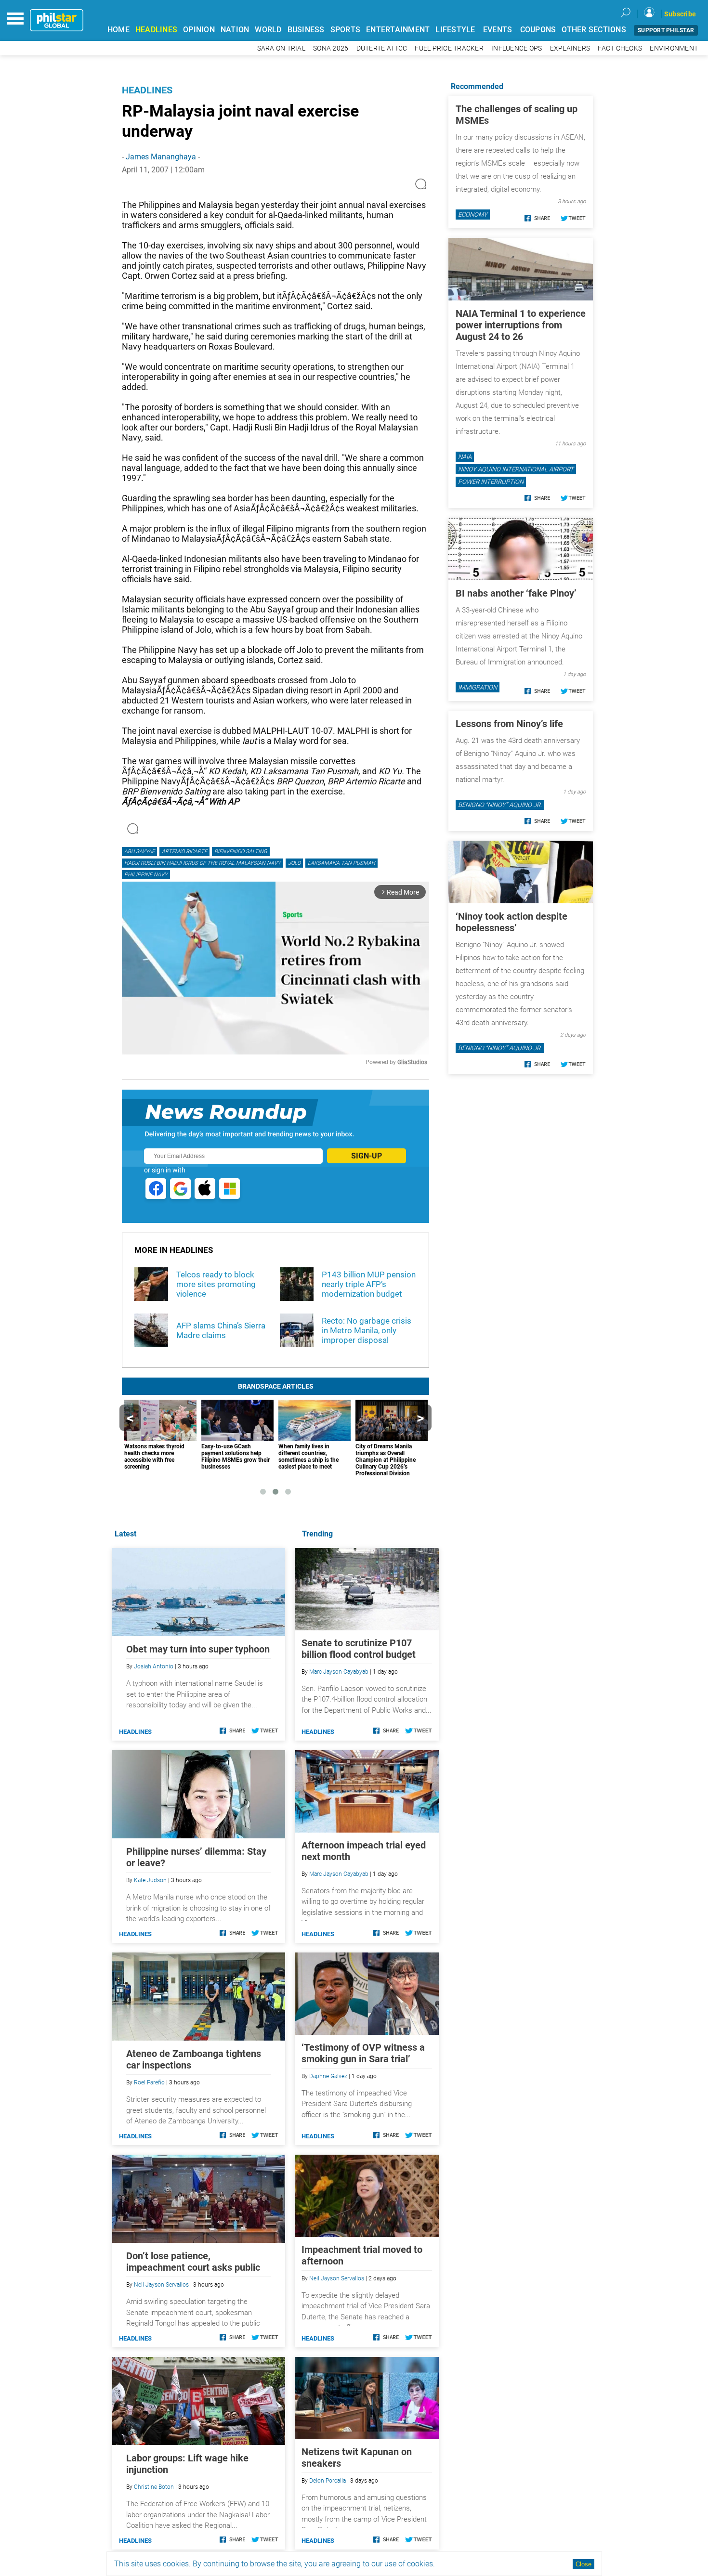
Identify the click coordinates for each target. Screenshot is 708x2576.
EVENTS (498, 30)
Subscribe (680, 14)
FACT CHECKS (620, 48)
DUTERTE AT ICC (382, 48)
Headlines (147, 90)
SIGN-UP (367, 1156)
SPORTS (346, 30)
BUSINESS (306, 30)
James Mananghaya (161, 157)
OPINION (199, 30)
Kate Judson (150, 1880)
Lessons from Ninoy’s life (509, 724)
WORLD (268, 30)
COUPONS (538, 30)
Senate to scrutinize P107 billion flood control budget (359, 1649)
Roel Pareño (149, 2082)
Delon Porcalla (328, 2481)
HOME (118, 30)
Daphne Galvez (328, 2076)
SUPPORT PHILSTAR (666, 30)
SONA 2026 (331, 48)
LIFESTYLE (455, 30)
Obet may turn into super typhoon (198, 1649)
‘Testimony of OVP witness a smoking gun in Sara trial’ (363, 2053)
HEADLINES (156, 30)
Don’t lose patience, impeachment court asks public (193, 2262)
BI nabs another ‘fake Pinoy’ (516, 593)
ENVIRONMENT (674, 48)
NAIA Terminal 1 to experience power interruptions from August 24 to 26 (521, 325)
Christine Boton (154, 2487)
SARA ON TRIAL (281, 48)
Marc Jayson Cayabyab (339, 1672)
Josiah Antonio (154, 1666)
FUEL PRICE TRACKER (449, 48)
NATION (235, 30)
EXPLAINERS (570, 48)
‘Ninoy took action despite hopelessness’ (511, 922)
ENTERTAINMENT (398, 30)
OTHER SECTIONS (594, 30)
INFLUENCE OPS (517, 48)
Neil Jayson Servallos (337, 2278)
